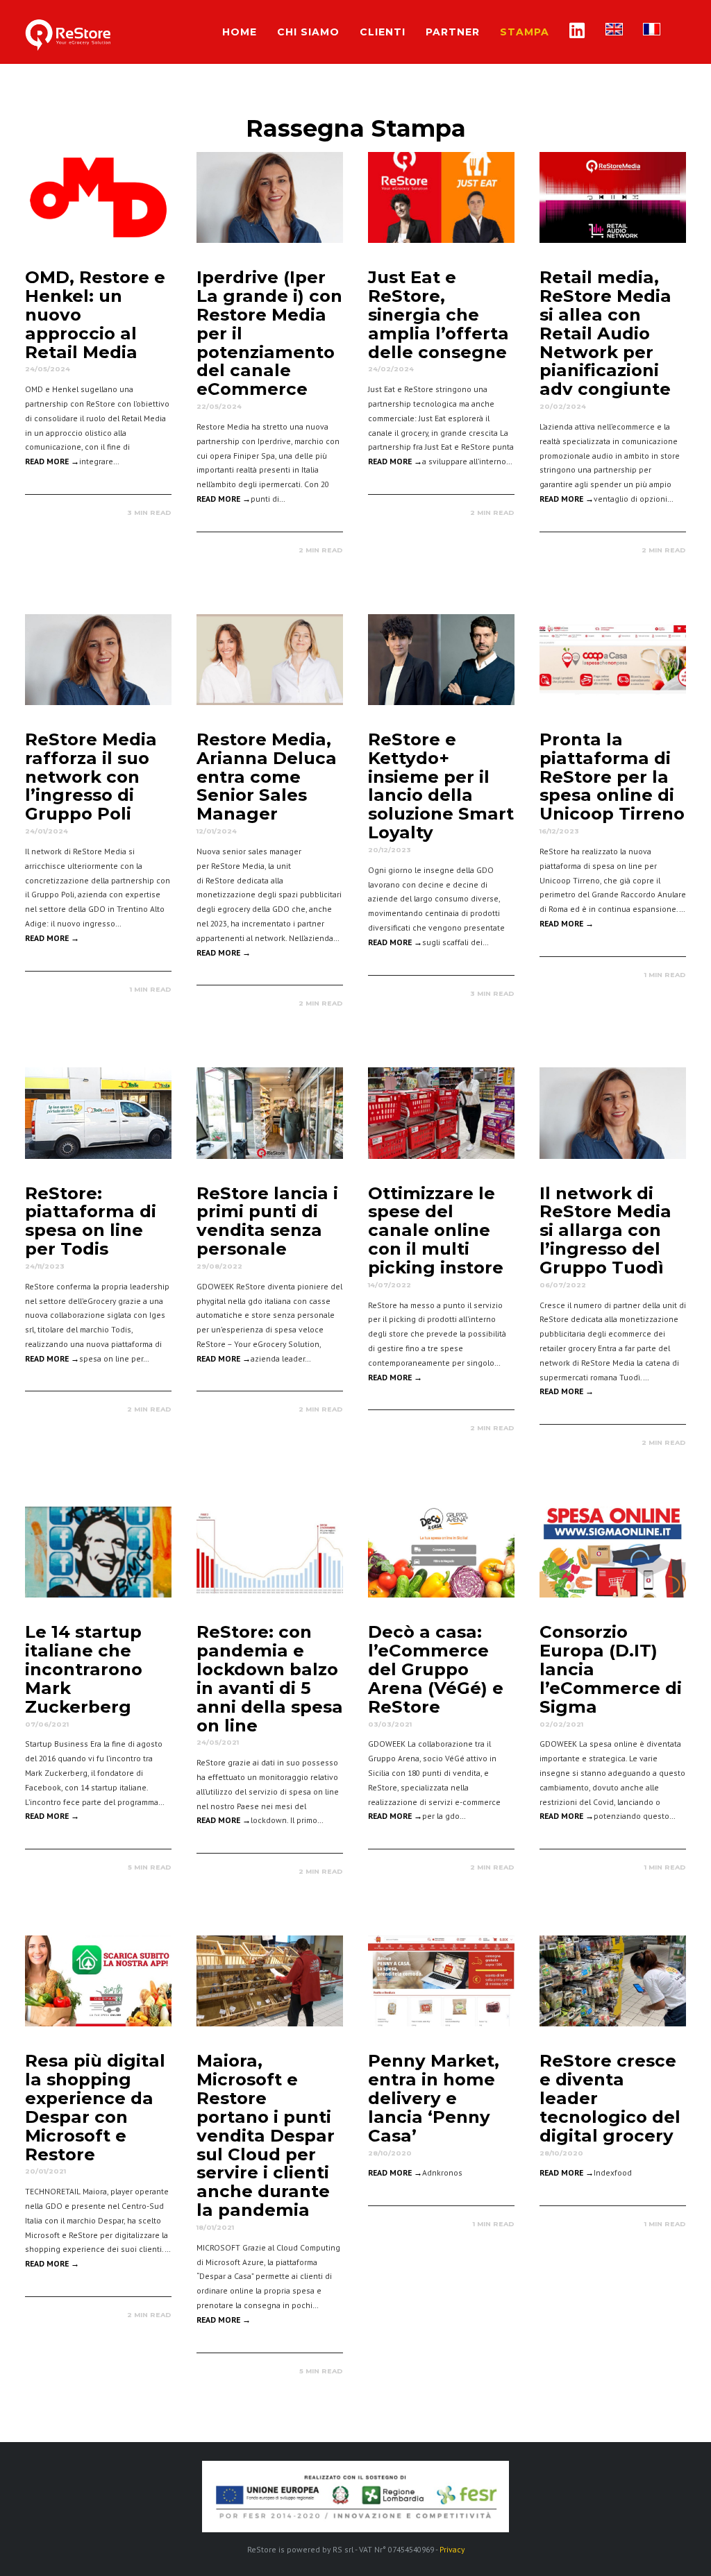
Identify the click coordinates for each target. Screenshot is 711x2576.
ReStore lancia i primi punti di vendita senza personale (267, 1221)
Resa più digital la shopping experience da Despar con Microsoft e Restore (95, 2107)
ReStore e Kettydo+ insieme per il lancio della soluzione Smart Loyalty (441, 786)
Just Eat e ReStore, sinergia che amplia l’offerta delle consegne (438, 314)
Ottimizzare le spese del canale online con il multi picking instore (436, 1230)
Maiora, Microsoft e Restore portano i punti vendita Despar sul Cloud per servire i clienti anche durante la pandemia (266, 2135)
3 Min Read (149, 512)
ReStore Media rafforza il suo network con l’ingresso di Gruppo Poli (91, 776)
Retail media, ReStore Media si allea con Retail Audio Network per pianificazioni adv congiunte (605, 333)
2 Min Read (321, 550)
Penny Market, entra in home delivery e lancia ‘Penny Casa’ (434, 2098)
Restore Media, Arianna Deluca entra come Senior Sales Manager (267, 776)
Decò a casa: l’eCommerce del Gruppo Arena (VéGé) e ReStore (436, 1669)
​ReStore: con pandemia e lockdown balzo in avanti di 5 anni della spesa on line (270, 1678)
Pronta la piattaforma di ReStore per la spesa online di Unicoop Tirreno (612, 776)
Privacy (452, 2549)
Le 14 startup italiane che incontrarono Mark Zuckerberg (84, 1669)
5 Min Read (150, 1867)
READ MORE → (52, 461)
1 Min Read (151, 989)
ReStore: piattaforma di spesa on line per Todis (91, 1221)
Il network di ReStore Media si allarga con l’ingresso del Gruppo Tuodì (605, 1230)
